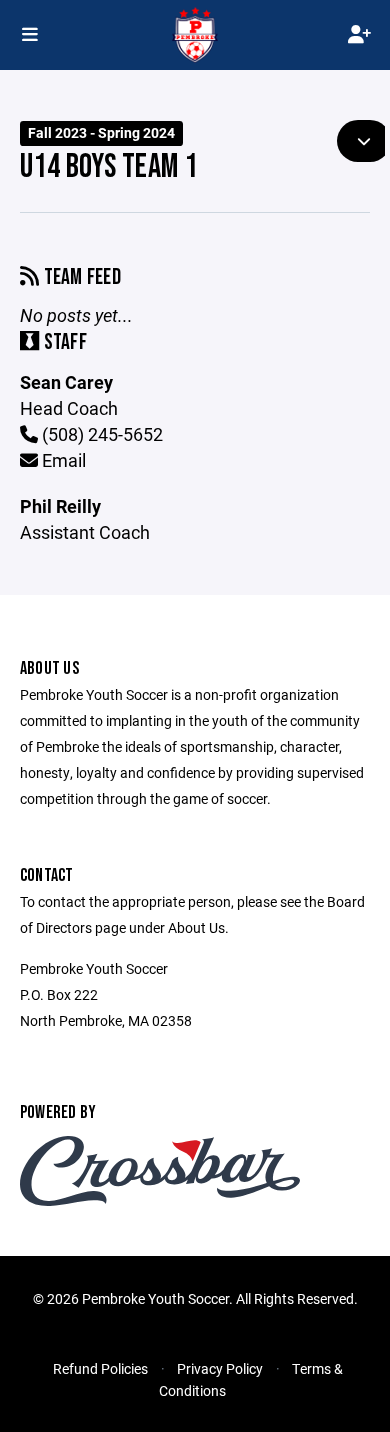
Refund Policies (100, 1368)
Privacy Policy (220, 1368)
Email (62, 460)
